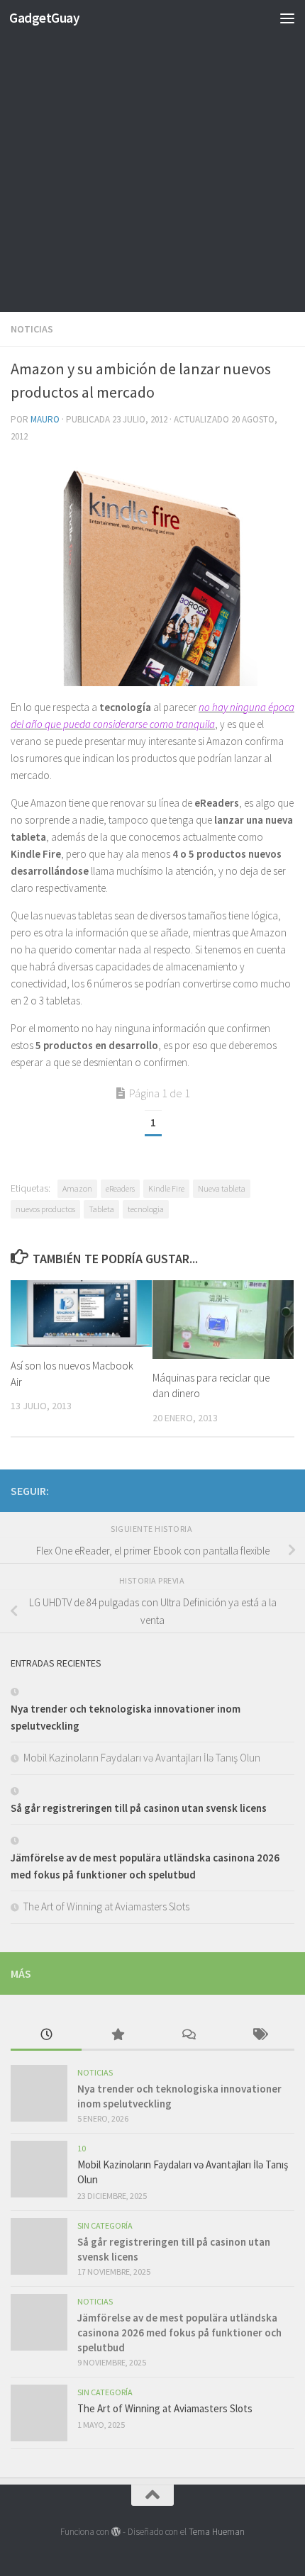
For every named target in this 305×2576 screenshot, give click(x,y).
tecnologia (146, 1209)
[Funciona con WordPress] (116, 2532)
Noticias (32, 329)
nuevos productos (45, 1209)
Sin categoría (105, 2225)
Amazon (77, 1188)
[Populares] (117, 2035)
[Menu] (287, 18)
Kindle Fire (166, 1188)
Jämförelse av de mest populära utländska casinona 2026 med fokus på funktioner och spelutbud (179, 2333)
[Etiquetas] (259, 2035)
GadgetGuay (44, 18)
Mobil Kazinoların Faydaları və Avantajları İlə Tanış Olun (142, 1758)
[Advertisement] (152, 159)
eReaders (120, 1188)
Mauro (45, 419)
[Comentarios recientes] (188, 2035)
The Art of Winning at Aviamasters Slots (106, 1906)
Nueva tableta (222, 1188)
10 (82, 2148)
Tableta (101, 1209)
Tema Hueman (217, 2532)
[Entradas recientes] (46, 2035)
